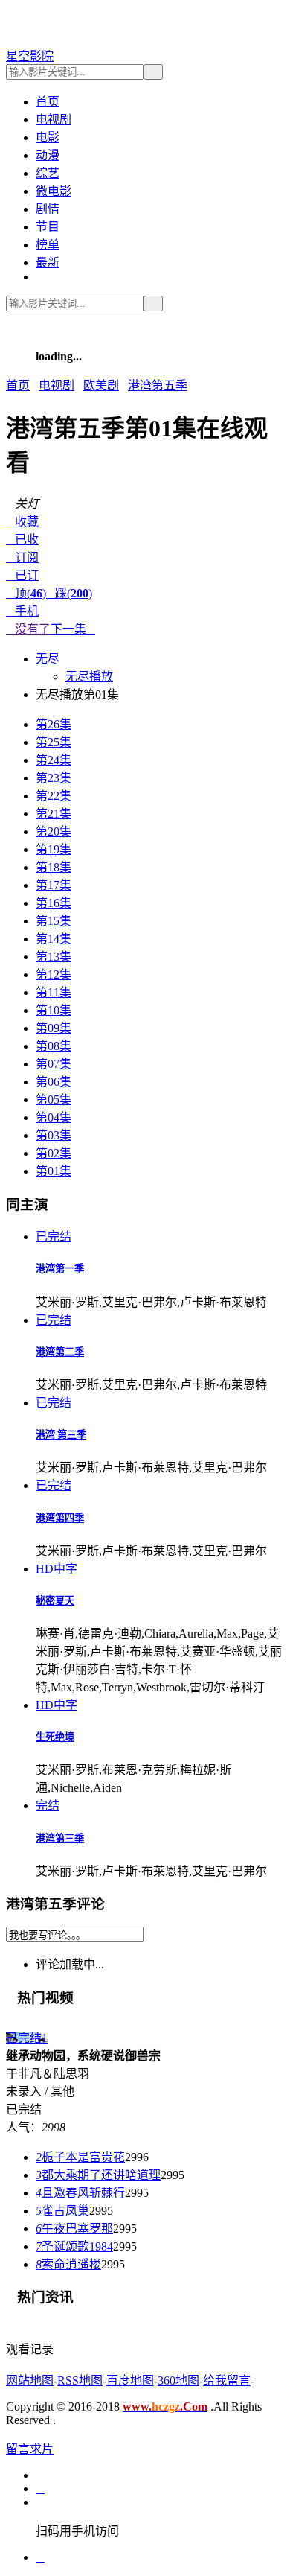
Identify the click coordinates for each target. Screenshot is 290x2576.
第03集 (54, 1135)
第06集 (54, 1082)
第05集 (54, 1100)
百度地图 (130, 2381)
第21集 (54, 814)
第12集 (54, 974)
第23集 (54, 778)
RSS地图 (80, 2381)
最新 (48, 263)
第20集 (54, 831)
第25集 (54, 742)
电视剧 (54, 120)
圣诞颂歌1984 (74, 2246)
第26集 (54, 724)
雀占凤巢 (62, 2211)
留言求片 (30, 2449)
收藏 (22, 522)
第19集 (54, 849)
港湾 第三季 (61, 1435)
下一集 (73, 629)
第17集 (54, 885)
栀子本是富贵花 (80, 2157)
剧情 (48, 209)
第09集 (54, 1028)
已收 (22, 540)
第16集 (54, 903)
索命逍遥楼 (68, 2264)
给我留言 (227, 2381)
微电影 (54, 191)
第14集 (54, 939)
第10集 (54, 1010)
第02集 (54, 1153)
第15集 (54, 921)
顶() (26, 593)
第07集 (54, 1064)
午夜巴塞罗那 (74, 2229)
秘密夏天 (55, 1601)
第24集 (54, 760)
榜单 (48, 245)
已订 (22, 575)
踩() (69, 593)
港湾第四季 (60, 1518)
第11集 (54, 992)
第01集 (54, 1171)
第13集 (54, 957)
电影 (48, 137)
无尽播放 (89, 677)
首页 (48, 102)
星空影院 (30, 56)
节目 (48, 227)
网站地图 (30, 2381)
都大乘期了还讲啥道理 (98, 2175)
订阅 (22, 557)
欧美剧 (101, 385)
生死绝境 (55, 1737)
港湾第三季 (60, 1838)
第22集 (54, 796)
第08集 (54, 1046)
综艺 (48, 173)
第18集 (54, 867)
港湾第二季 (60, 1352)
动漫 (48, 155)
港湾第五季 (158, 385)
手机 (22, 611)
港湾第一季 (60, 1269)
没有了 (28, 629)
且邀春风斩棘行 (80, 2193)
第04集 (54, 1117)
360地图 (178, 2381)
